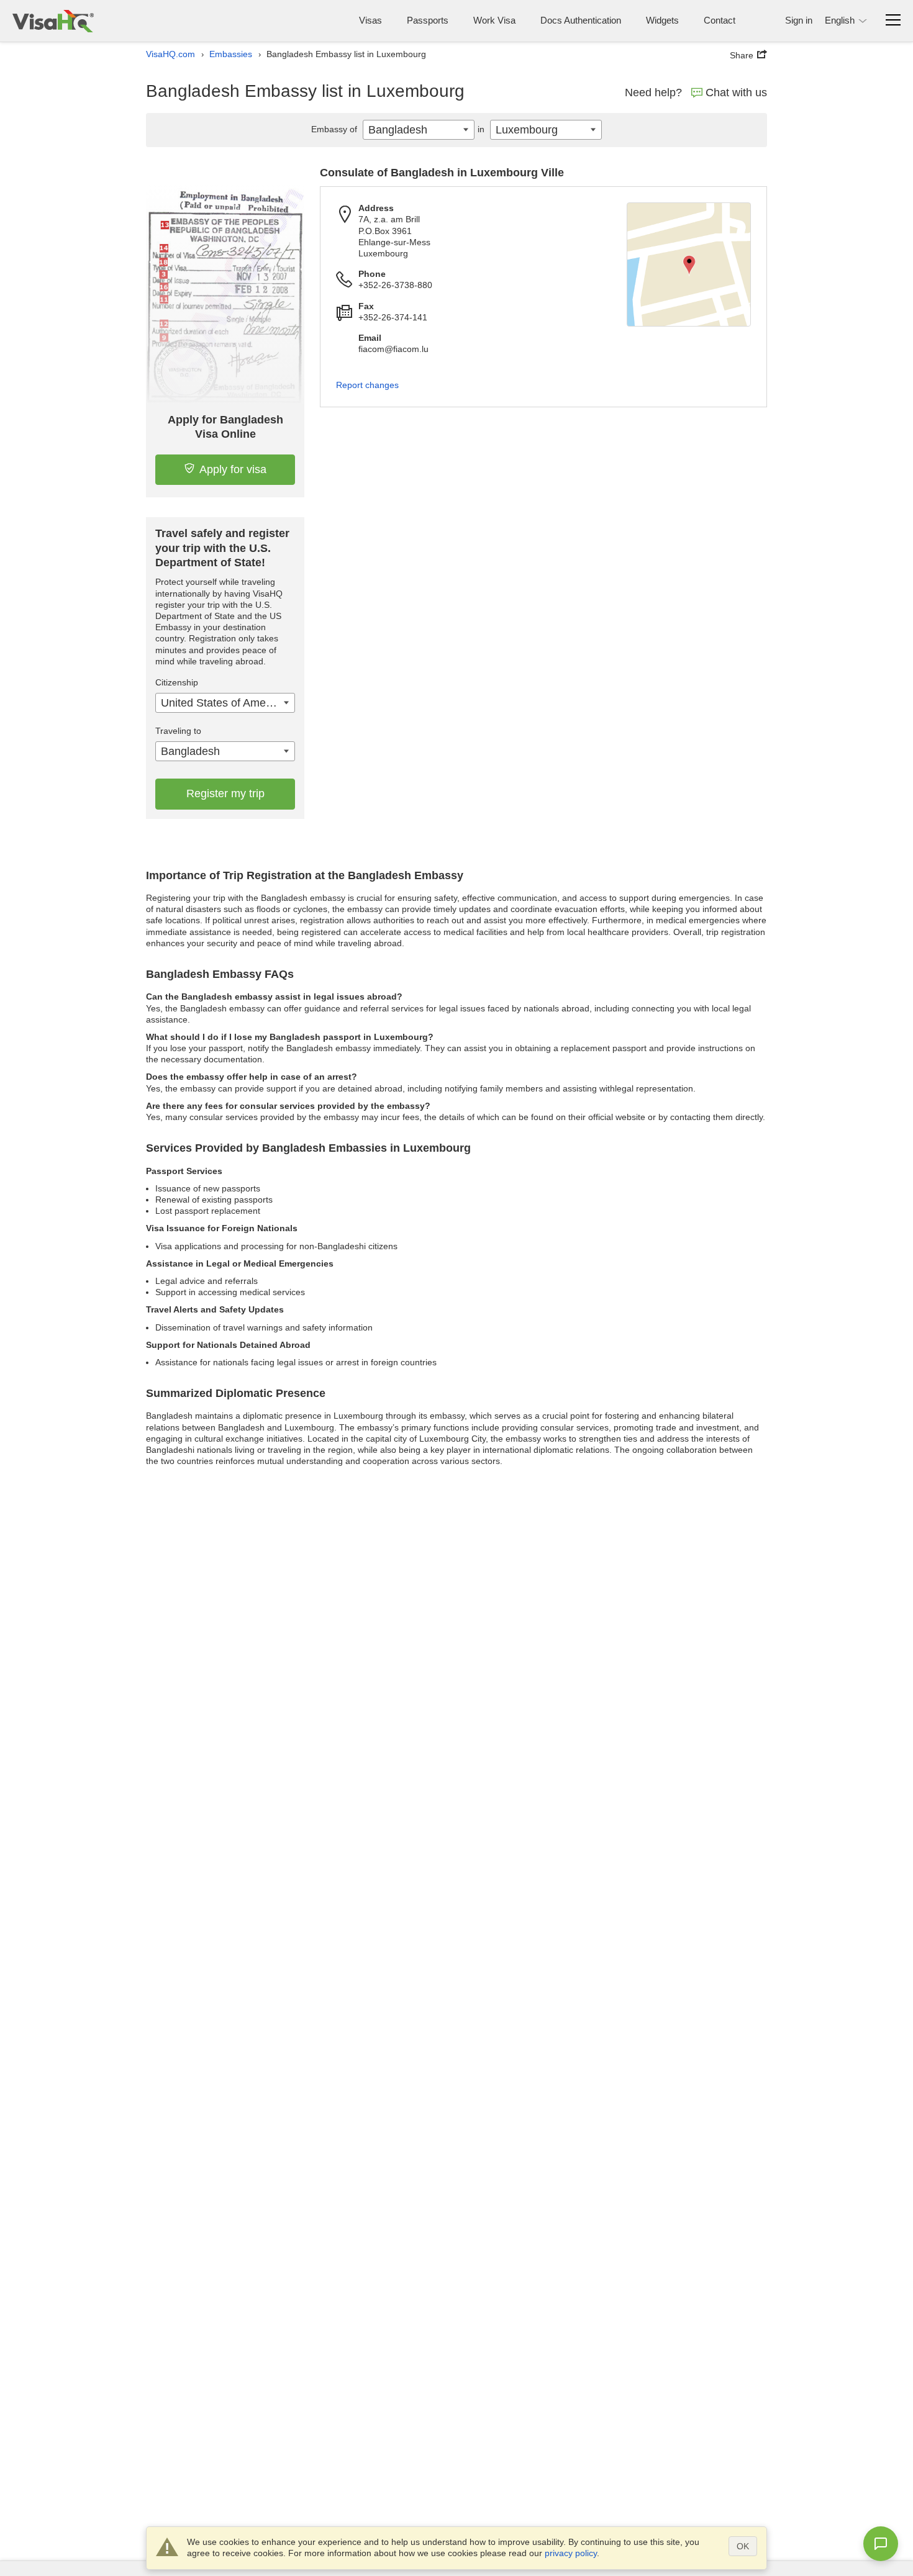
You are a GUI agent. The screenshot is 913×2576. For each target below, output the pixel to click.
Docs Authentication (581, 20)
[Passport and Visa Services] (53, 21)
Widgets (662, 20)
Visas (370, 20)
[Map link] (689, 264)
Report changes (367, 385)
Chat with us (736, 93)
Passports (428, 20)
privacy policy (571, 2553)
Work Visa (494, 20)
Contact (720, 20)
